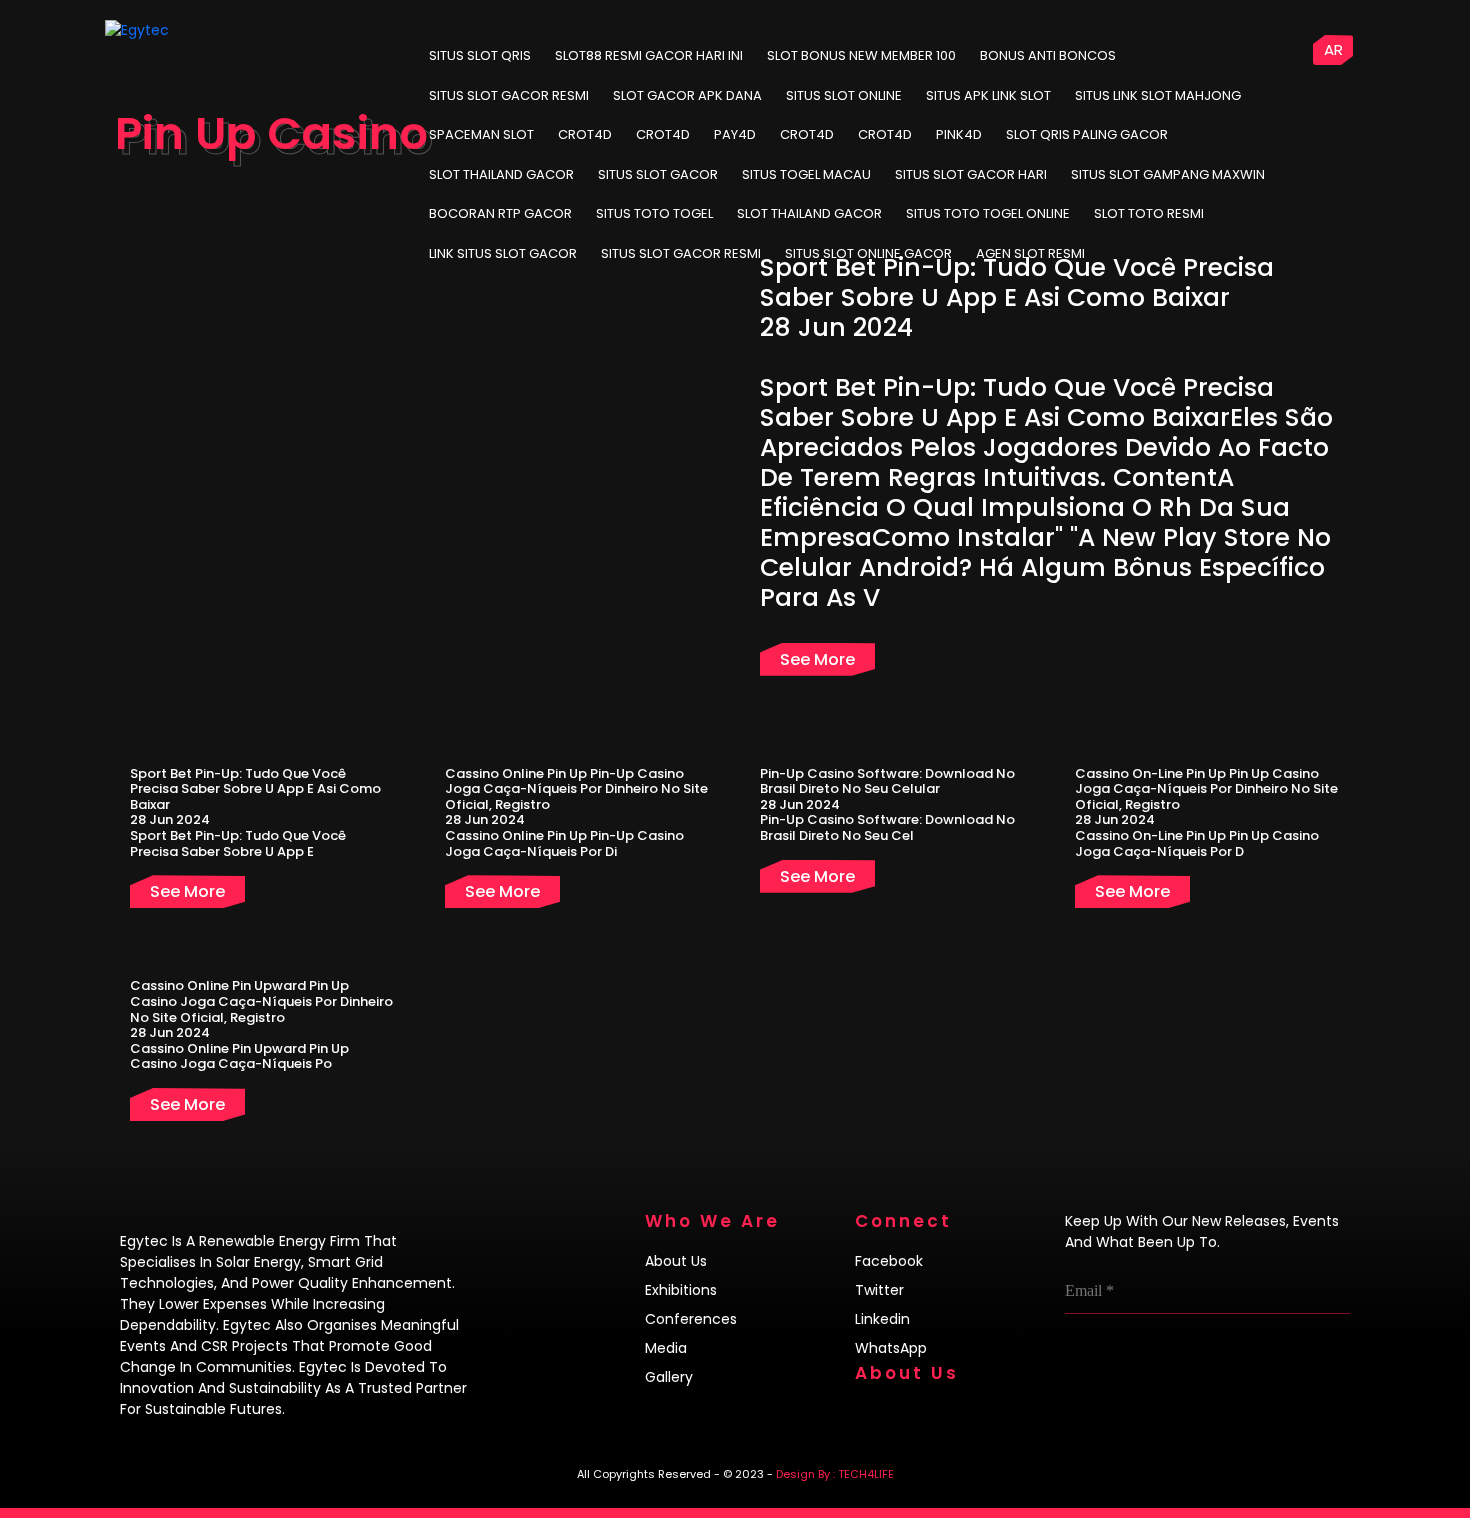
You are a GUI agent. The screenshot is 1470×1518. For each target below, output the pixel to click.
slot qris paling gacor (1087, 134)
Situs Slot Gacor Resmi (509, 95)
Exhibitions (681, 1290)
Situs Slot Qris (480, 55)
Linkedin (882, 1319)
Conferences (691, 1319)
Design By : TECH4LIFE (835, 1474)
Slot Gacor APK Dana (687, 95)
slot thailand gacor (501, 174)
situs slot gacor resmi (681, 253)
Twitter (879, 1290)
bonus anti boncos (1048, 55)
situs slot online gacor (868, 253)
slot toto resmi (1149, 213)
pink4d (959, 134)
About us (676, 1261)
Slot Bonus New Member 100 (861, 55)
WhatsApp (891, 1348)
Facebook (889, 1261)
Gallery (669, 1377)
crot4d (585, 134)
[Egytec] (181, 30)
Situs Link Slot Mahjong (1158, 95)
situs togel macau (806, 174)
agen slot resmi (1030, 253)
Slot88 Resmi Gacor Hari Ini (649, 55)
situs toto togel (654, 213)
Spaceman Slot (481, 134)
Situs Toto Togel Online (988, 213)
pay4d (735, 134)
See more (817, 659)
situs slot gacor (658, 174)
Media (666, 1348)
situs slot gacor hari (971, 174)
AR (1333, 49)
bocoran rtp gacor (500, 213)
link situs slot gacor (503, 253)
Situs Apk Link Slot (988, 95)
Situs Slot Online (844, 95)
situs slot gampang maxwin (1168, 174)
